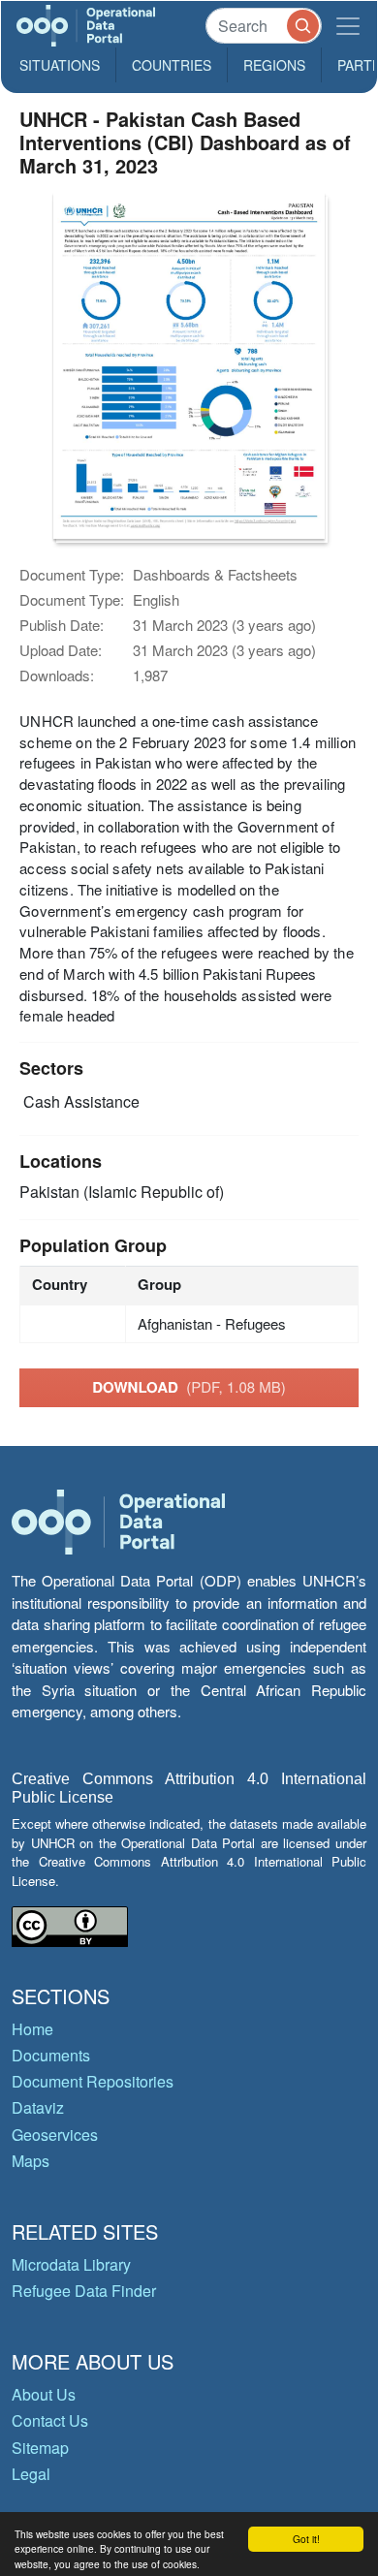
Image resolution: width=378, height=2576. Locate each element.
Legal (31, 2474)
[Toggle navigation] (348, 26)
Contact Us (50, 2420)
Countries (172, 65)
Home (32, 2029)
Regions (274, 65)
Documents (51, 2055)
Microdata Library (71, 2264)
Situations (60, 65)
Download (189, 1387)
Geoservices (55, 2135)
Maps (31, 2161)
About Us (44, 2394)
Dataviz (38, 2107)
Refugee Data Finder (84, 2291)
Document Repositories (93, 2081)
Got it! (306, 2539)
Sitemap (40, 2448)
